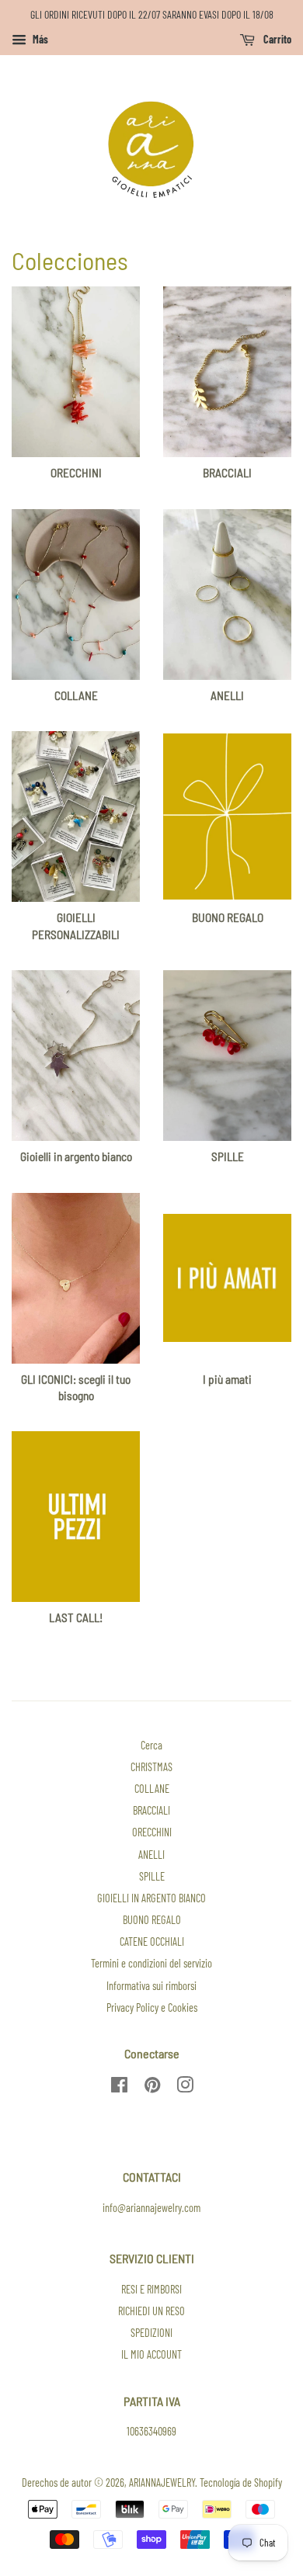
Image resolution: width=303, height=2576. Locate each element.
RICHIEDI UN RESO (151, 2311)
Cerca (151, 1745)
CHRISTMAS (151, 1767)
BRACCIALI (151, 1810)
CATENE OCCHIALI (152, 1942)
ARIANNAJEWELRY (162, 2482)
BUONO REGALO (152, 1920)
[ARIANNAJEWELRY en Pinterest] (152, 2087)
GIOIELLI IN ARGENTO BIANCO (151, 1898)
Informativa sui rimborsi (151, 1986)
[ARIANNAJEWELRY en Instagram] (185, 2087)
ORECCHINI (152, 1832)
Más (39, 39)
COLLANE (152, 1789)
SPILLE (152, 1876)
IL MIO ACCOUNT (151, 2354)
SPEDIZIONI (151, 2333)
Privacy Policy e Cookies (152, 2007)
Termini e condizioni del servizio (151, 1963)
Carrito (276, 39)
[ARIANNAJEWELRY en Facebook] (119, 2087)
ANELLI (151, 1855)
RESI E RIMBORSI (151, 2289)
